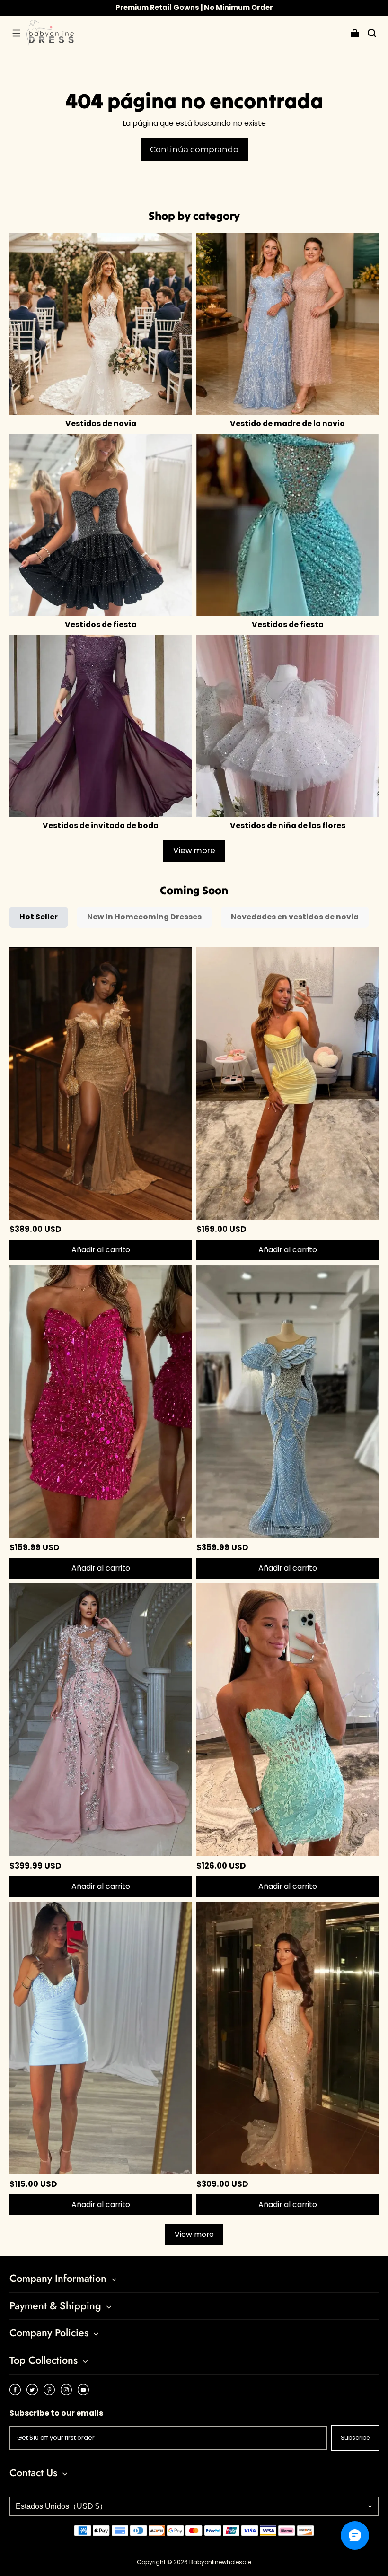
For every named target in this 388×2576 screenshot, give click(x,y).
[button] (16, 33)
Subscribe (355, 2438)
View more (194, 851)
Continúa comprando (194, 149)
